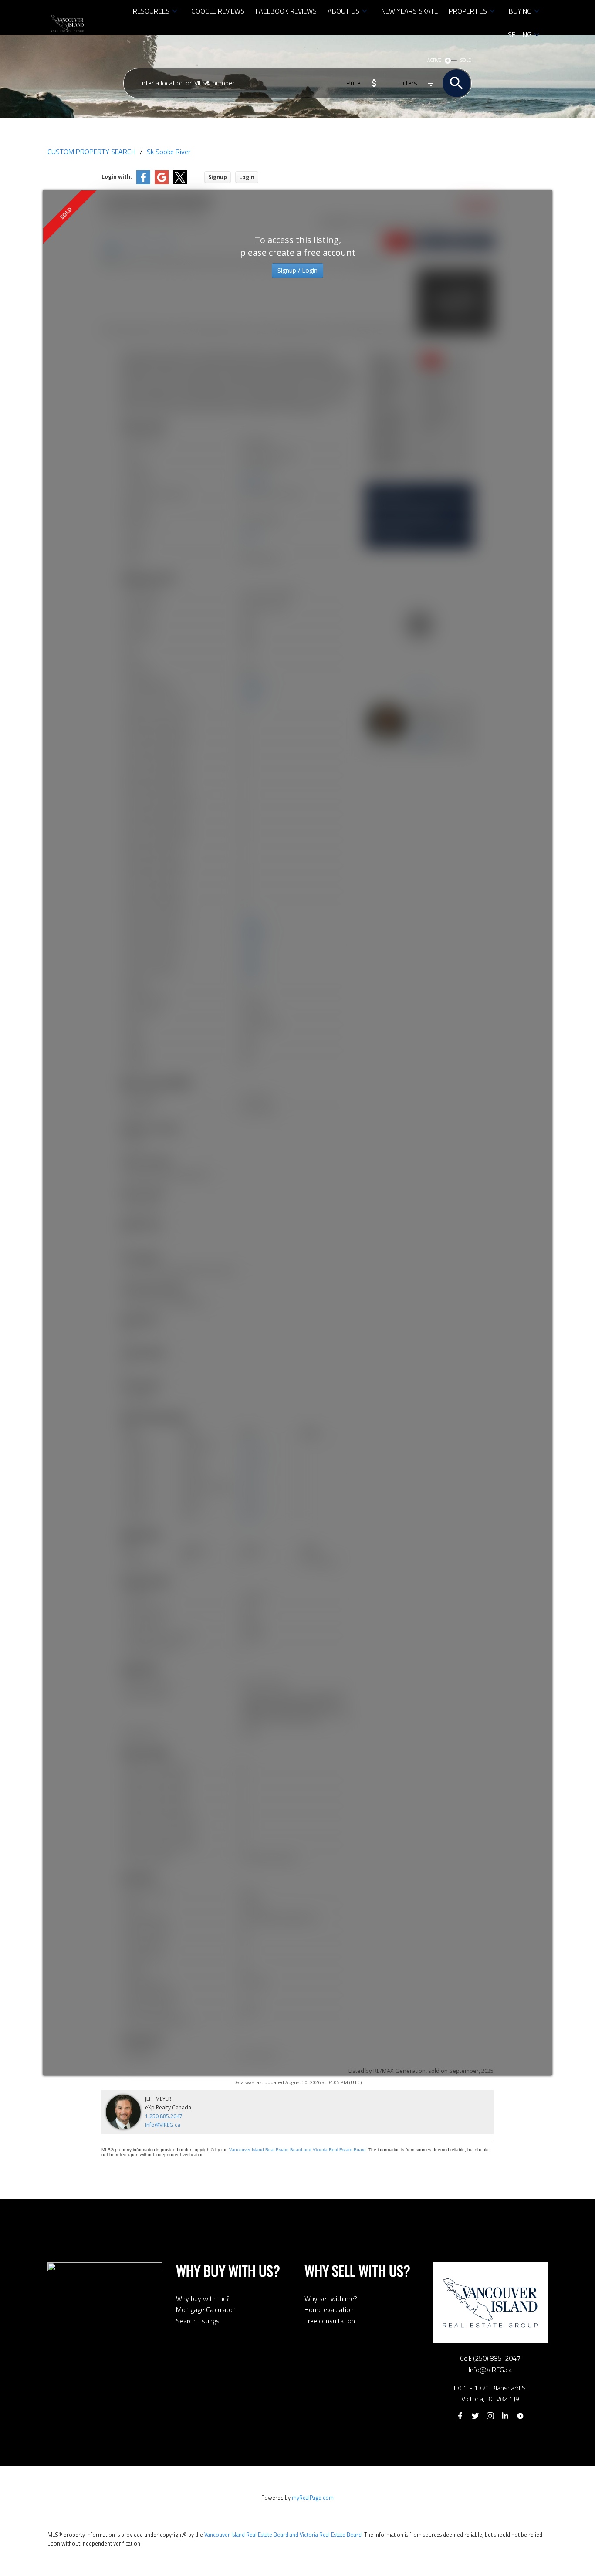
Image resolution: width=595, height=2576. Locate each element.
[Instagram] (490, 2416)
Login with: (117, 177)
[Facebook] (460, 2416)
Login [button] (247, 177)
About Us (343, 11)
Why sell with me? (331, 2298)
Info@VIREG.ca (163, 2125)
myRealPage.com (313, 2498)
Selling (520, 34)
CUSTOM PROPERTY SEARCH (91, 152)
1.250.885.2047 (164, 2116)
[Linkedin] (505, 2416)
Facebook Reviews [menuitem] (286, 11)
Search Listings (198, 2321)
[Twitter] (475, 2416)
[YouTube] (520, 2416)
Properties (468, 11)
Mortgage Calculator (205, 2309)
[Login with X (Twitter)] (180, 182)
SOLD (466, 60)
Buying (520, 11)
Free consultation (330, 2321)
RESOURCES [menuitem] (151, 11)
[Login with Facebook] (143, 182)
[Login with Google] (162, 182)
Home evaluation (329, 2309)
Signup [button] (218, 177)
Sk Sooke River (169, 152)
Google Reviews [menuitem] (218, 11)
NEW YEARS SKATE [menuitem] (409, 11)
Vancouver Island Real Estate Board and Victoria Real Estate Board (297, 2150)
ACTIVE (434, 60)
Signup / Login (297, 270)
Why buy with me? (203, 2298)
